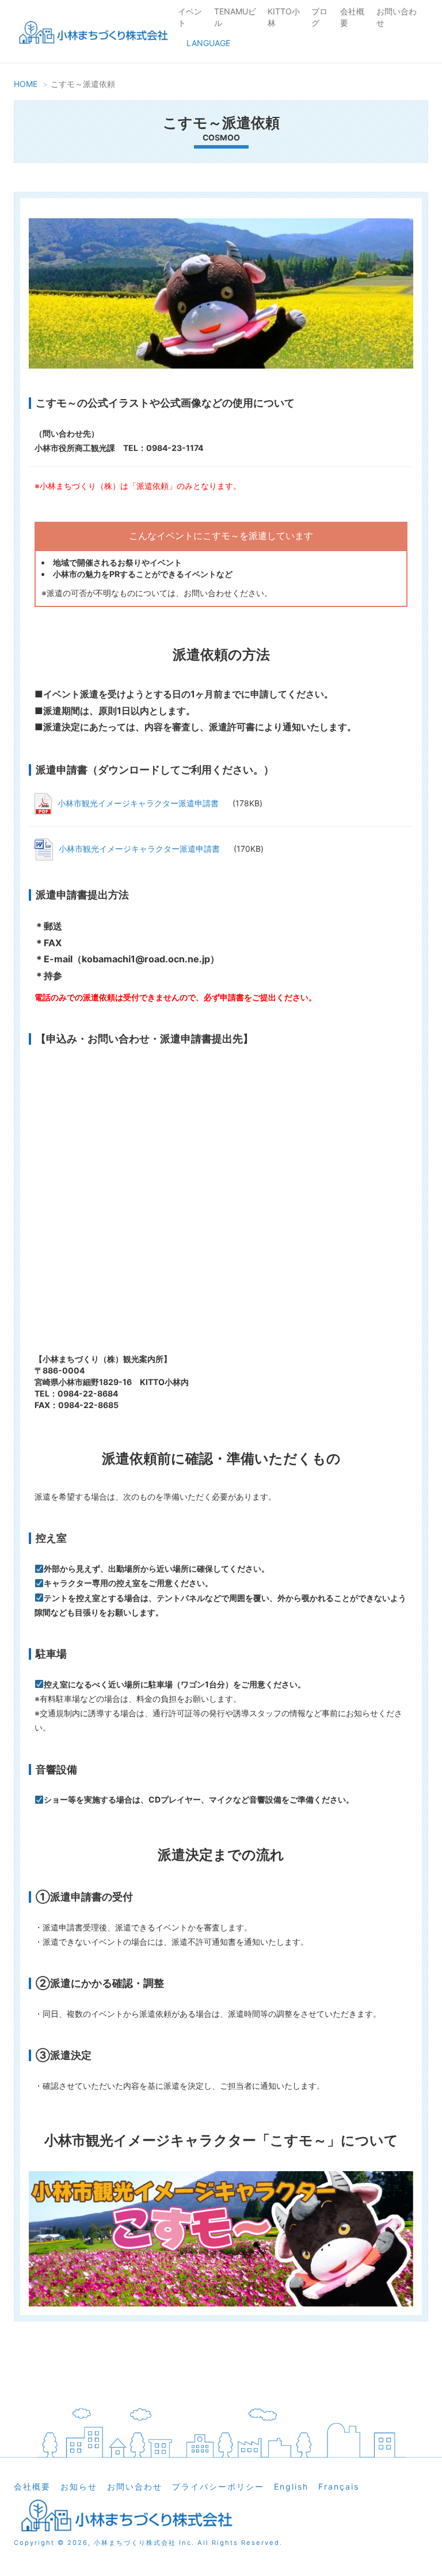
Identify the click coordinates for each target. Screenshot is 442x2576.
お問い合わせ (397, 17)
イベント (190, 17)
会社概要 (352, 17)
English (291, 2486)
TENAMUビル (235, 17)
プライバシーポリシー (218, 2486)
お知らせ (79, 2486)
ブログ (319, 17)
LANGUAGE (208, 43)
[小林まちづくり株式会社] (92, 34)
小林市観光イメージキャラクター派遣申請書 (139, 803)
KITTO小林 (284, 17)
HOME (26, 84)
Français (339, 2486)
